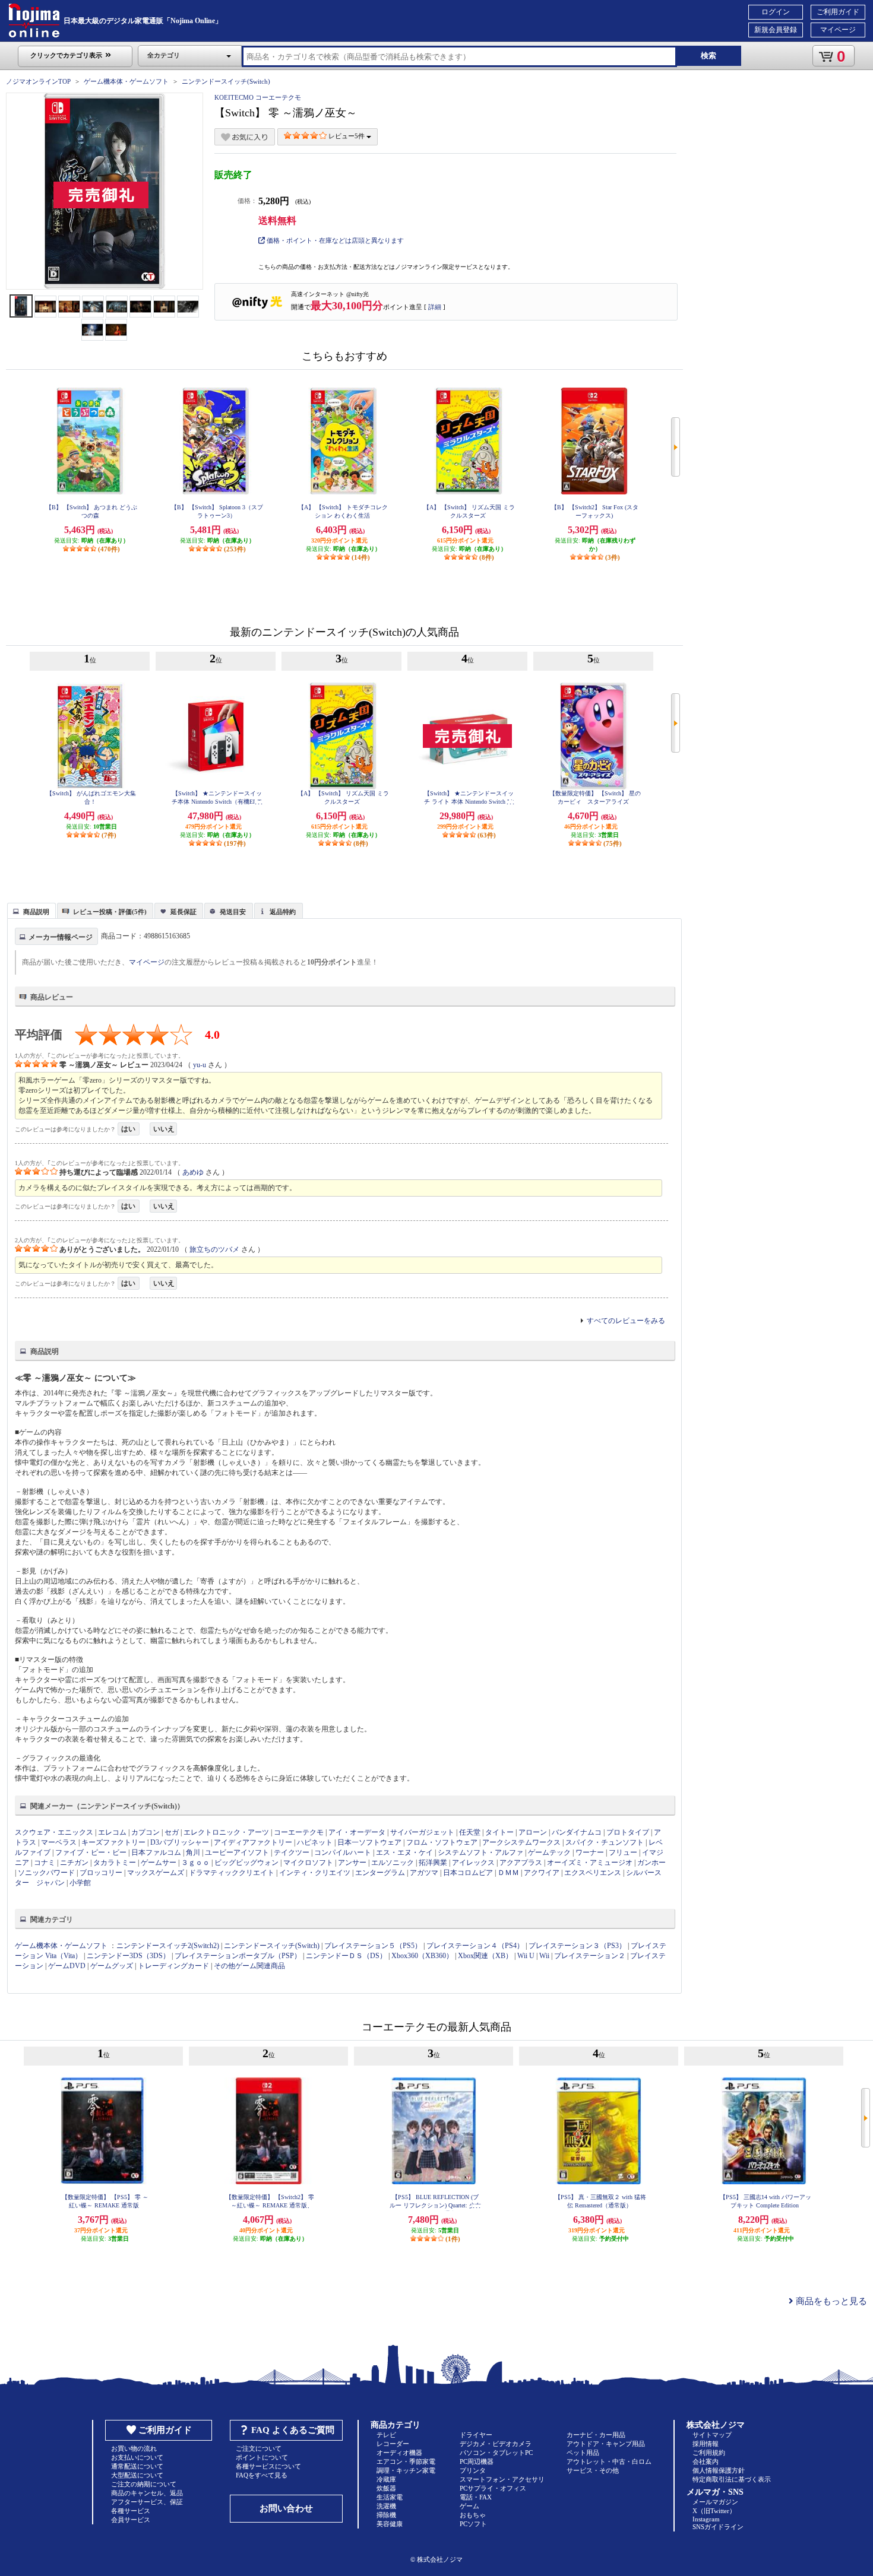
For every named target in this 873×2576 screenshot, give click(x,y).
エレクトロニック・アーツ (226, 1832)
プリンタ (473, 2470)
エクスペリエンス (593, 1873)
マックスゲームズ (156, 1873)
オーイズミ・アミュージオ (590, 1863)
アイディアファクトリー (253, 1842)
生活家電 (390, 2497)
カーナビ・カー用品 (596, 2435)
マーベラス (59, 1842)
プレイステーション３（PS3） (577, 1946)
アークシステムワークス (521, 1842)
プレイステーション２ (590, 1956)
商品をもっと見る (830, 2301)
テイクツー (292, 1852)
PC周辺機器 (477, 2461)
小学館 (80, 1883)
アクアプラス (521, 1863)
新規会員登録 (776, 30)
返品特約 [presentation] (283, 912)
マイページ (838, 30)
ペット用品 (583, 2453)
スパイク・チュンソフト (605, 1842)
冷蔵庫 (386, 2479)
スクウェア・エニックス (54, 1832)
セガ (172, 1832)
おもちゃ (473, 2515)
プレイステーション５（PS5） (373, 1946)
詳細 (435, 307)
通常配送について (137, 2466)
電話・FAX (476, 2497)
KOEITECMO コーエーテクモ (258, 97)
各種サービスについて (268, 2466)
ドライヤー (476, 2435)
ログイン (776, 12)
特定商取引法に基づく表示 (732, 2479)
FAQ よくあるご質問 (293, 2430)
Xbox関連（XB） (485, 1956)
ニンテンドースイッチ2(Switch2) (168, 1946)
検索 (708, 55)
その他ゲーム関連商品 (249, 1966)
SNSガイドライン (718, 2527)
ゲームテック (549, 1852)
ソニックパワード (46, 1873)
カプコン (145, 1832)
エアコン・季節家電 (406, 2461)
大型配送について (137, 2475)
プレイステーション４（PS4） (475, 1946)
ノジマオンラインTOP (38, 81)
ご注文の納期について (144, 2484)
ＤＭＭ (508, 1873)
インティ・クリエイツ (315, 1873)
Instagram (706, 2519)
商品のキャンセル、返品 (147, 2493)
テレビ (386, 2435)
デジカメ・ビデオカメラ (496, 2444)
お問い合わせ (286, 2508)
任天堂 (470, 1832)
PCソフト (473, 2524)
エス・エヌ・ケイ (404, 1852)
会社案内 (706, 2461)
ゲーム (469, 2506)
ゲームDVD (67, 1966)
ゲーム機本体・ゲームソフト (126, 81)
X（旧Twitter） (714, 2511)
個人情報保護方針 (719, 2470)
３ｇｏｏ (195, 1863)
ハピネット (315, 1842)
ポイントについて (262, 2457)
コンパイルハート (343, 1852)
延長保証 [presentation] (184, 912)
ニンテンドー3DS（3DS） (128, 1956)
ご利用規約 (709, 2453)
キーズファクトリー (113, 1842)
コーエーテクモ (299, 1832)
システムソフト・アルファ (480, 1852)
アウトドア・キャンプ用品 (606, 2444)
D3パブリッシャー (180, 1842)
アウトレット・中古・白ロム (609, 2461)
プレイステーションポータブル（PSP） (238, 1956)
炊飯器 (386, 2488)
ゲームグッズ (112, 1966)
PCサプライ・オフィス (493, 2488)
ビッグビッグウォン (246, 1863)
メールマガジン (715, 2502)
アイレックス (473, 1863)
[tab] (31, 911)
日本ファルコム (156, 1852)
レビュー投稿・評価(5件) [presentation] (110, 912)
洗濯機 (386, 2506)
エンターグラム (380, 1873)
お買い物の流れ (134, 2448)
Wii (544, 1956)
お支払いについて (137, 2457)
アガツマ (424, 1873)
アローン (533, 1832)
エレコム (112, 1832)
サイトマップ (712, 2435)
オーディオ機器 (399, 2453)
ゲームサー (159, 1863)
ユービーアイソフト (237, 1852)
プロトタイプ (628, 1832)
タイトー (499, 1832)
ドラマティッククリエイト (232, 1873)
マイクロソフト (308, 1863)
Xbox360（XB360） (422, 1956)
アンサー (352, 1863)
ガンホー (651, 1863)
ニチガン (74, 1863)
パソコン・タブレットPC (496, 2453)
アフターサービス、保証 (147, 2502)
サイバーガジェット (422, 1832)
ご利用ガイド (838, 12)
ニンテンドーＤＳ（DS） (346, 1956)
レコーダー (393, 2444)
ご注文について (259, 2448)
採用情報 (706, 2444)
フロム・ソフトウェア (442, 1842)
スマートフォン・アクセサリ (502, 2479)
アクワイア (542, 1873)
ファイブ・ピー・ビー (91, 1852)
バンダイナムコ (577, 1832)
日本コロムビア (468, 1873)
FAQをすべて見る (262, 2475)
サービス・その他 (593, 2470)
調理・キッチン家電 (406, 2470)
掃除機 (386, 2515)
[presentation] (30, 910)
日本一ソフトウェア (369, 1842)
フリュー (623, 1852)
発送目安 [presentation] (233, 912)
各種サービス (131, 2511)
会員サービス (131, 2520)
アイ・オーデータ (357, 1832)
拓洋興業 (433, 1863)
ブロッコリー (101, 1873)
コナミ (45, 1863)
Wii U (526, 1956)
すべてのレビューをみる (626, 1321)
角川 (193, 1852)
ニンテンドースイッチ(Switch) (226, 81)
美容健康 (390, 2524)
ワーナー (590, 1852)
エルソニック (393, 1863)
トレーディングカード (173, 1966)
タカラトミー (115, 1863)
